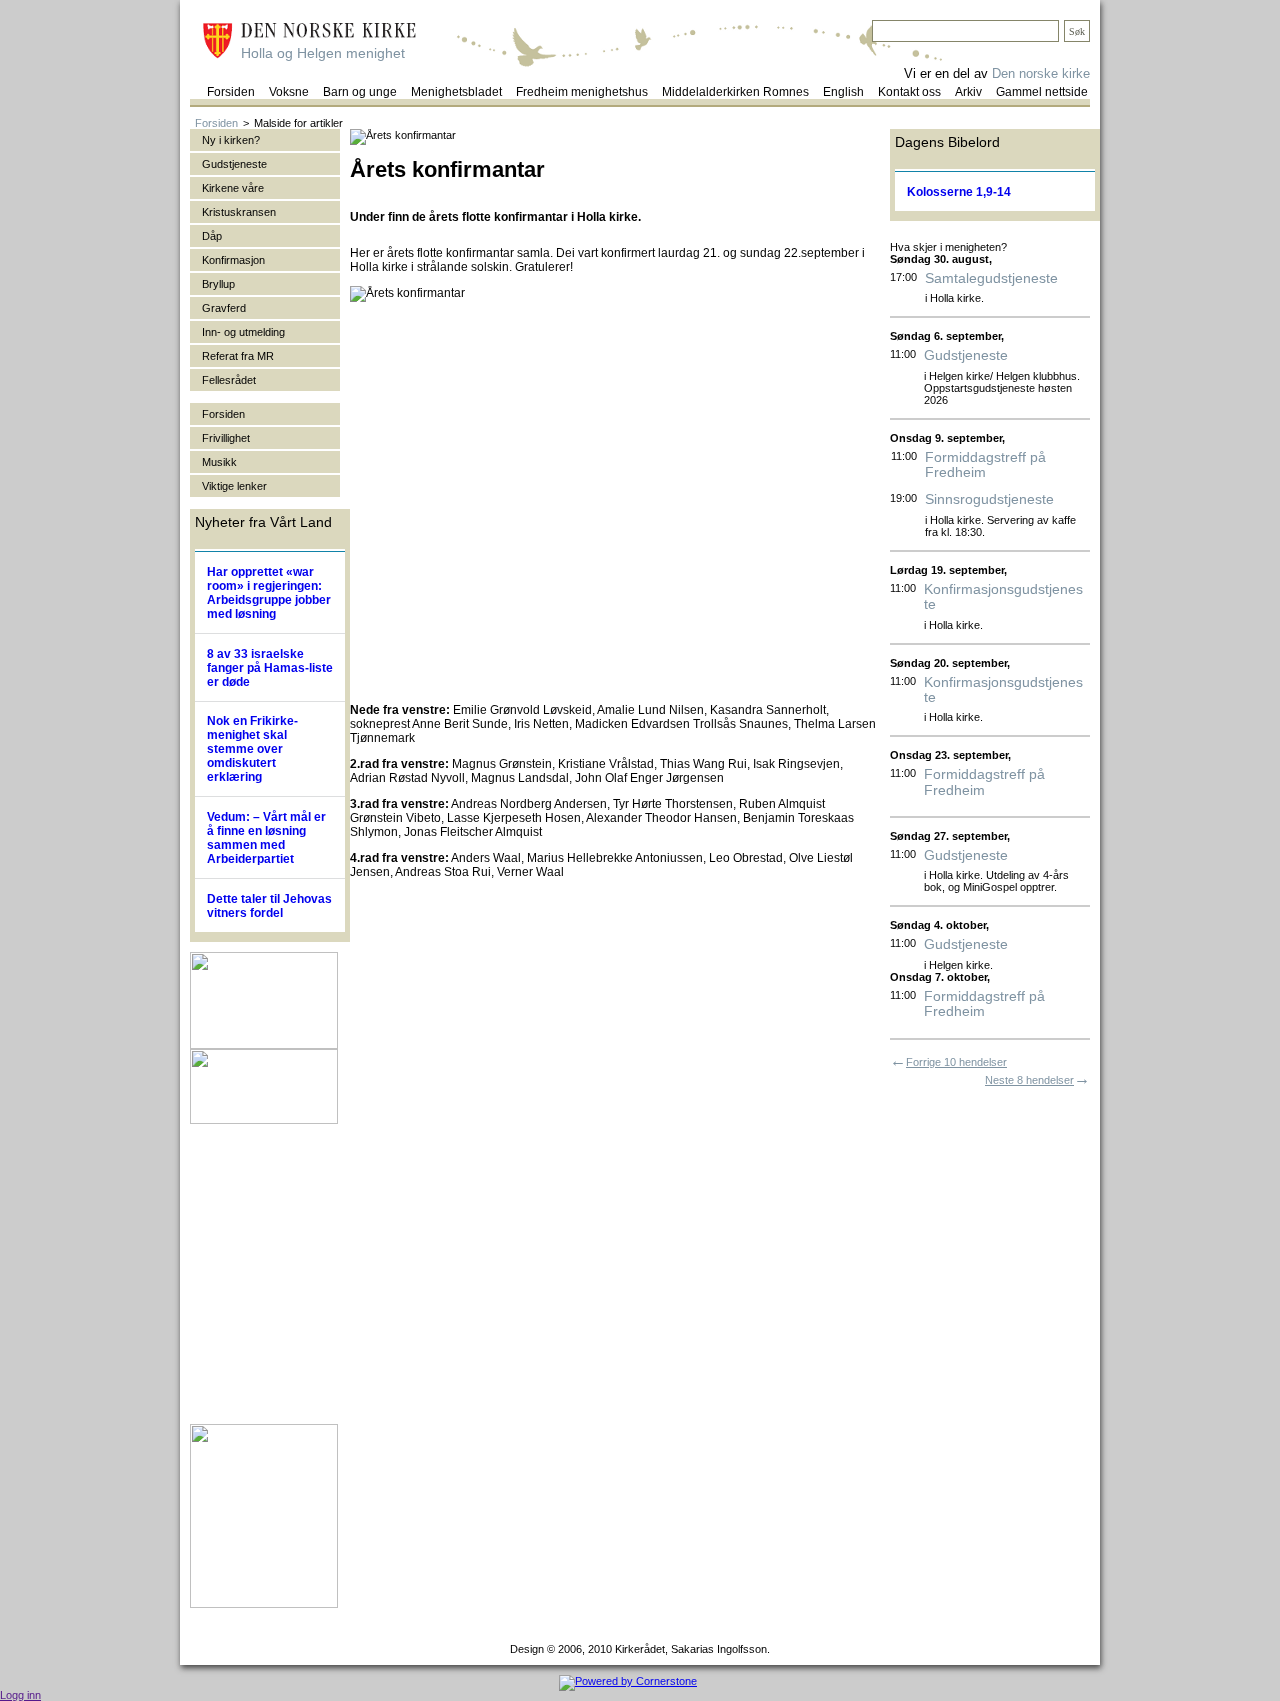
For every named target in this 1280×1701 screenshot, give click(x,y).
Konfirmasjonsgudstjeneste (1003, 597)
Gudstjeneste (966, 355)
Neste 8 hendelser (1029, 1080)
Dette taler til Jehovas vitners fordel (269, 906)
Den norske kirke (1041, 73)
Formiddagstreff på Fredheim (985, 465)
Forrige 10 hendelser (956, 1062)
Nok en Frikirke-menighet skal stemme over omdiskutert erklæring (252, 749)
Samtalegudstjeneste (991, 278)
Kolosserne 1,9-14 (959, 192)
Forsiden (216, 123)
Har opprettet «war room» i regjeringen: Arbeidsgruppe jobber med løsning (269, 593)
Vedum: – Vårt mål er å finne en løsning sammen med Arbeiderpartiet (266, 838)
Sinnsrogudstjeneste (989, 499)
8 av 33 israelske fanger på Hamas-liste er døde (270, 668)
